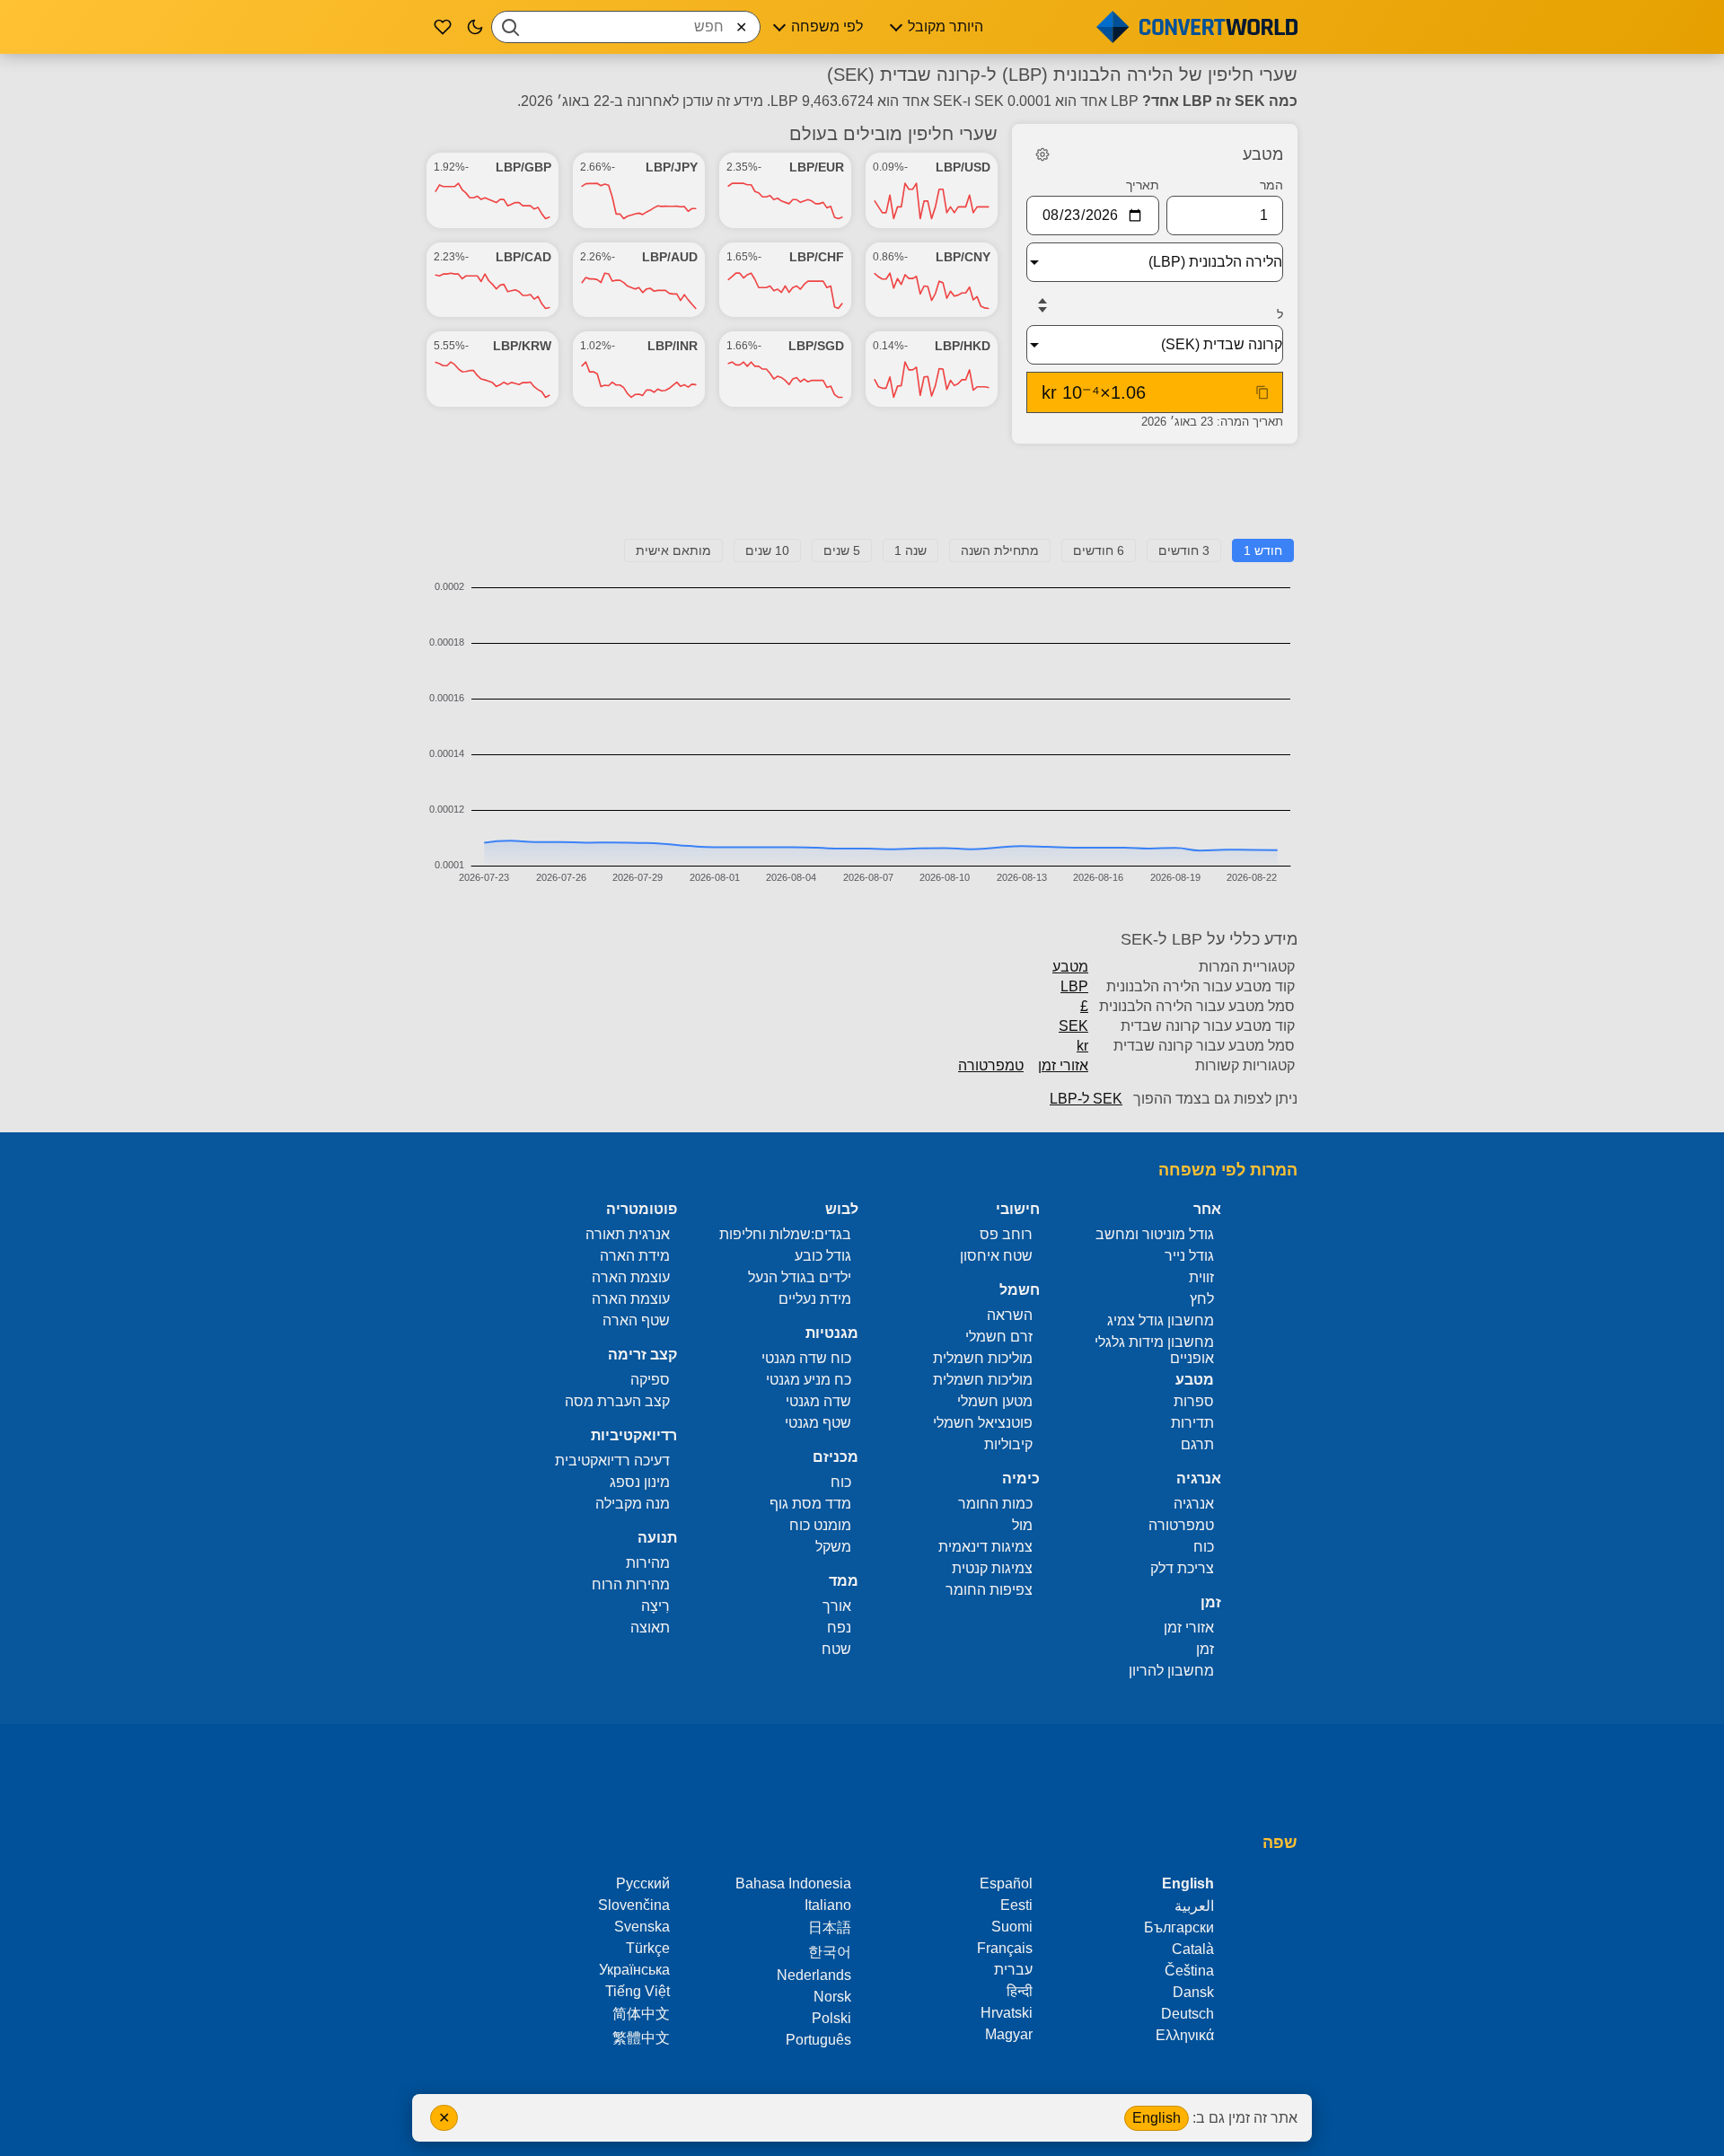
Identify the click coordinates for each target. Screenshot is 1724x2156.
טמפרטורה (991, 1065)
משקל (833, 1547)
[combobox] (626, 27)
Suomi (1012, 1927)
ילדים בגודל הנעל (800, 1277)
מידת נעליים (815, 1299)
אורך (837, 1606)
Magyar (1009, 2034)
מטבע (1070, 967)
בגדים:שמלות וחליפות (785, 1234)
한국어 (830, 1952)
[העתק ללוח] (1262, 392)
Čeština (1189, 1971)
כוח (1204, 1547)
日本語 (830, 1927)
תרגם (1197, 1444)
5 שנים (842, 550)
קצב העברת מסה (617, 1401)
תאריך (1143, 185)
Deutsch (1187, 2014)
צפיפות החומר (989, 1590)
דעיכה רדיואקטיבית (612, 1461)
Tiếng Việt (638, 1991)
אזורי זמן (1063, 1065)
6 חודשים (1099, 550)
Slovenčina (634, 1905)
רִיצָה (655, 1606)
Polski (831, 2018)
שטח (836, 1649)
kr (1082, 1046)
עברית (1013, 1970)
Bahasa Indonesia (793, 1883)
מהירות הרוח (631, 1584)
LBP (1074, 986)
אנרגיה (1194, 1504)
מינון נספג (640, 1482)
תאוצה (650, 1628)
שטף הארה (636, 1320)
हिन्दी (1020, 1991)
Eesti (1016, 1905)
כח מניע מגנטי (809, 1380)
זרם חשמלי (999, 1337)
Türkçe (648, 1948)
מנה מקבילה (633, 1504)
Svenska (642, 1927)
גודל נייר (1189, 1256)
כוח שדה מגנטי (806, 1358)
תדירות (1192, 1423)
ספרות (1194, 1401)
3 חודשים (1184, 550)
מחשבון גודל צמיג (1161, 1320)
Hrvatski (1007, 2013)
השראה (1010, 1315)
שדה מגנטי (818, 1401)
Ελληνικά (1185, 2035)
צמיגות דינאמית (985, 1547)
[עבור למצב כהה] (475, 27)
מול (1022, 1525)
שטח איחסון (996, 1256)
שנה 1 (910, 550)
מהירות (648, 1563)
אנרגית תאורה (628, 1234)
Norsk (832, 1997)
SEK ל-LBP (1086, 1099)
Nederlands (814, 1975)
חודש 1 (1263, 550)
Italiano (828, 1905)
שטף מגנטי (818, 1423)
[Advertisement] (862, 498)
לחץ (1202, 1299)
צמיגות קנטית (992, 1568)
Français (1005, 1948)
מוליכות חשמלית (983, 1358)
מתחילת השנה (1000, 550)
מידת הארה (635, 1256)
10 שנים (767, 550)
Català (1193, 1949)
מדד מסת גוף (810, 1504)
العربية (1194, 1906)
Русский (643, 1883)
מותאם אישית (673, 550)
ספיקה (650, 1380)
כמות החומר (995, 1504)
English (1157, 2118)
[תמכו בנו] (443, 27)
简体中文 (641, 2014)
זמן (1205, 1649)
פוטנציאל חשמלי (983, 1423)
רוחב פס (1006, 1234)
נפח (839, 1628)
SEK (1073, 1026)
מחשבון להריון (1171, 1671)
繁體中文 (641, 2038)
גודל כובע (823, 1256)
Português (818, 2040)
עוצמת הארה (631, 1277)
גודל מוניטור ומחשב (1155, 1234)
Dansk (1193, 1992)
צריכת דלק (1182, 1568)
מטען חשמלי (995, 1401)
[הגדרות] (1042, 154)
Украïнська (634, 1970)
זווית (1201, 1277)
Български (1179, 1927)
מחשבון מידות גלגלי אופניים (1154, 1350)
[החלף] (1042, 305)
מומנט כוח (820, 1525)
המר (1271, 185)
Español (1006, 1883)
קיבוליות (1008, 1444)
